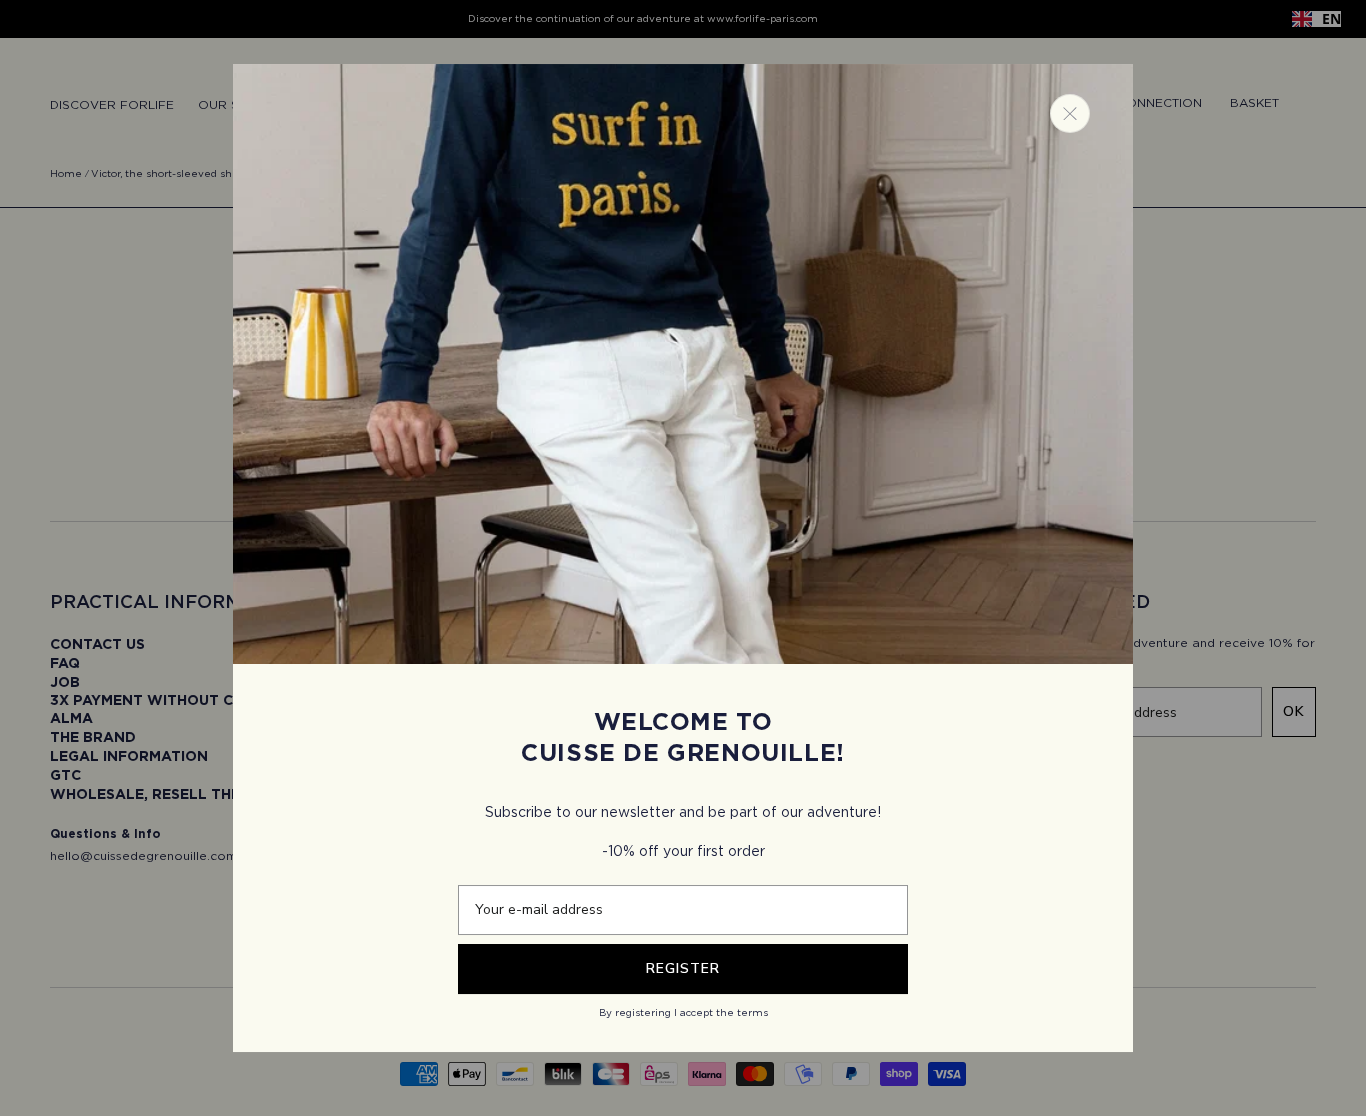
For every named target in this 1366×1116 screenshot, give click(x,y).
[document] (683, 558)
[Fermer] (1070, 113)
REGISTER (683, 968)
